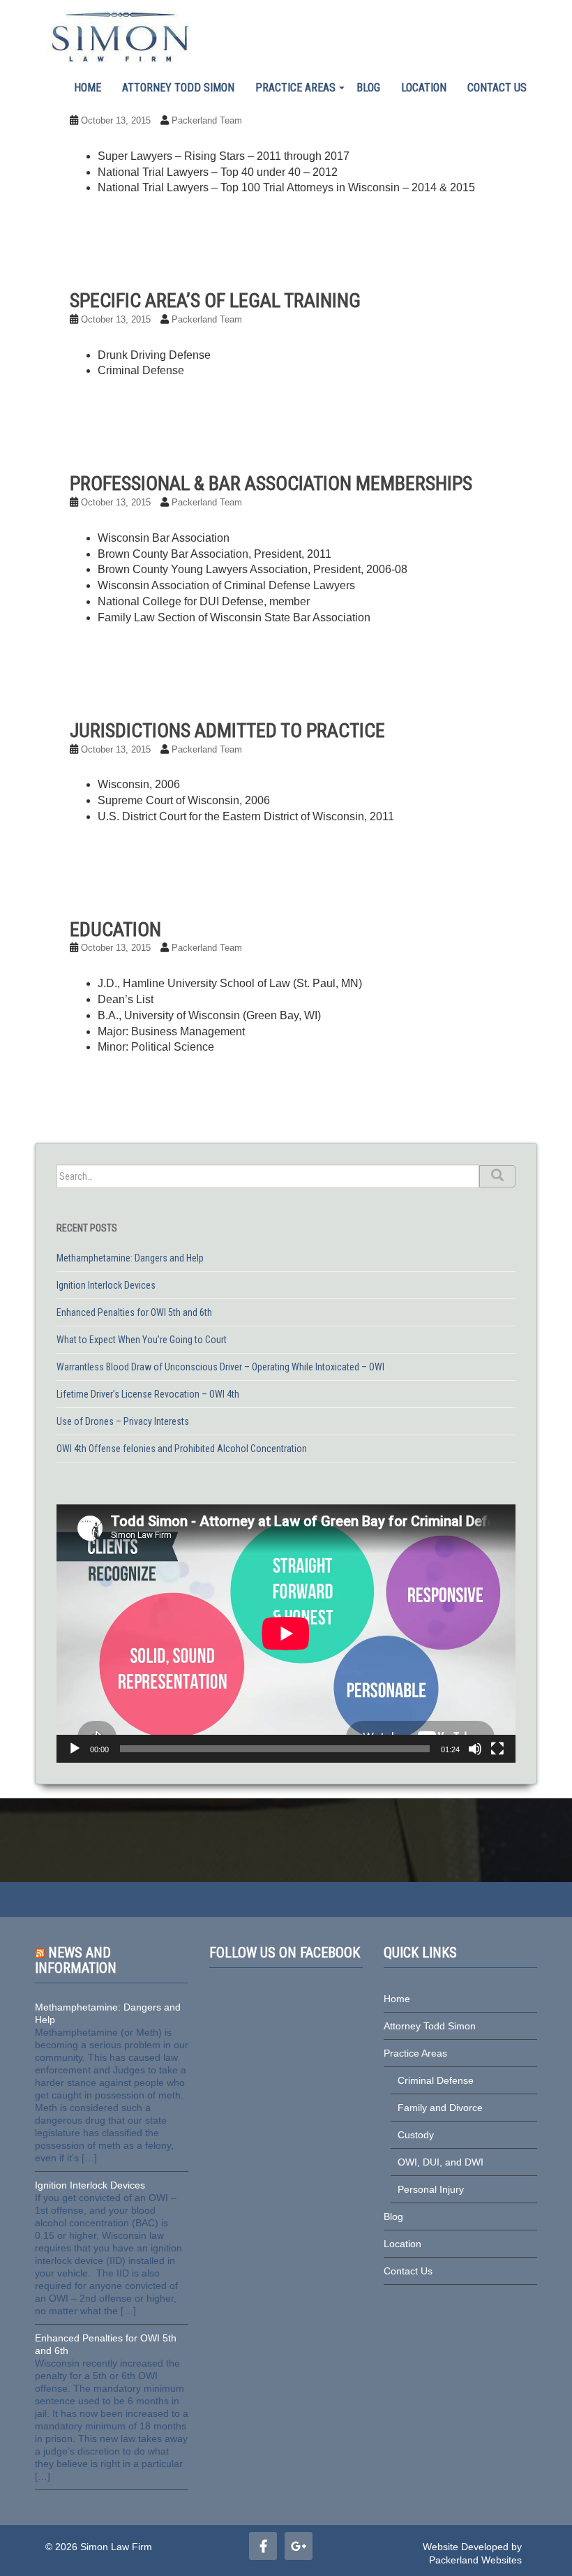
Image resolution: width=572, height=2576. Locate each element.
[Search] (497, 1176)
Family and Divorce (440, 2108)
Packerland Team (207, 120)
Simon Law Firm (116, 2547)
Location (424, 88)
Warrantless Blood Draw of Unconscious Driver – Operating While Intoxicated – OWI (220, 1367)
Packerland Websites (475, 2560)
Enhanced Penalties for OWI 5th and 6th (134, 1312)
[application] (286, 1634)
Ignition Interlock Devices (106, 1285)
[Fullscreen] (497, 1749)
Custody (416, 2135)
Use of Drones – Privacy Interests (123, 1421)
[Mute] (475, 1749)
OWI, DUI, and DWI (441, 2162)
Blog (368, 88)
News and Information (76, 1960)
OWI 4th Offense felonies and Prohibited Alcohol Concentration (182, 1449)
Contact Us (497, 88)
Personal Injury (431, 2189)
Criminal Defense (436, 2080)
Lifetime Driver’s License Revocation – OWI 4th (148, 1394)
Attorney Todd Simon (178, 88)
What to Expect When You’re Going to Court (142, 1340)
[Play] (75, 1749)
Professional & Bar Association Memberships (271, 483)
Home (88, 88)
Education (115, 930)
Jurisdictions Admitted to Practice (227, 731)
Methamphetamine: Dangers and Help (130, 1258)
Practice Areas (295, 88)
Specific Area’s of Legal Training (215, 301)
